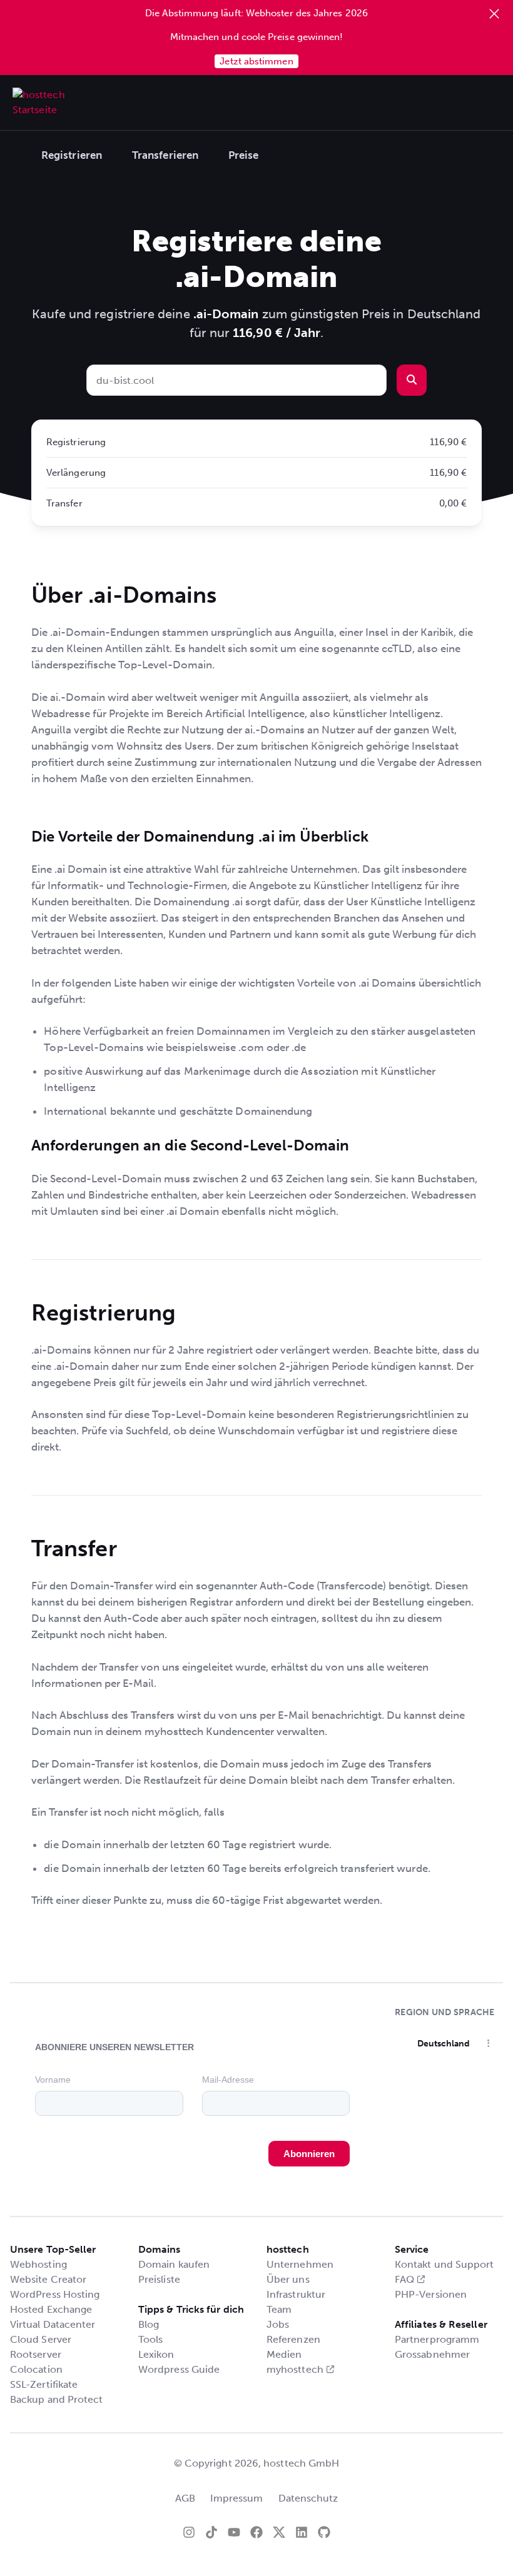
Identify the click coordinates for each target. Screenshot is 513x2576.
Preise (243, 155)
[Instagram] (189, 2532)
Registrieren (72, 155)
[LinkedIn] (302, 2532)
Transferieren (165, 155)
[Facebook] (256, 2532)
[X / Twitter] (279, 2532)
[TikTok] (211, 2532)
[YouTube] (234, 2532)
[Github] (324, 2532)
